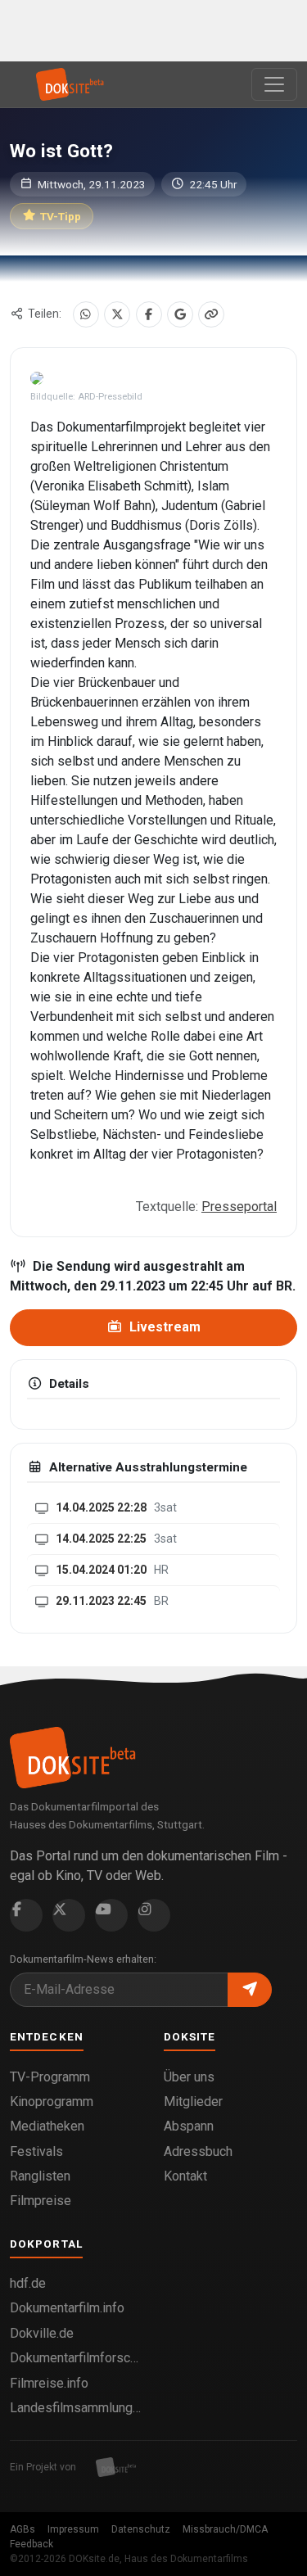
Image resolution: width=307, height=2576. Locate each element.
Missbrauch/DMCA (225, 2529)
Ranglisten (40, 2176)
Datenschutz (141, 2529)
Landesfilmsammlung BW (77, 2408)
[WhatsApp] (86, 314)
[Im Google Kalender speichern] (180, 314)
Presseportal (239, 1207)
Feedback (32, 2544)
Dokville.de (42, 2333)
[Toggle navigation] (274, 84)
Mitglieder (193, 2101)
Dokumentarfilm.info (67, 2308)
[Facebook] (149, 314)
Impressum (73, 2529)
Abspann (189, 2126)
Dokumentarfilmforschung (77, 2358)
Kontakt (185, 2176)
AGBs (23, 2529)
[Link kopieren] (211, 314)
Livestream (163, 1327)
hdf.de (28, 2283)
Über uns (189, 2077)
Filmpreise (41, 2201)
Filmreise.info (49, 2383)
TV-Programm (50, 2077)
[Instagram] (154, 1915)
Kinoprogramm (52, 2101)
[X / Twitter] (117, 314)
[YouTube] (111, 1915)
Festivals (36, 2151)
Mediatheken (47, 2126)
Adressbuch (198, 2151)
